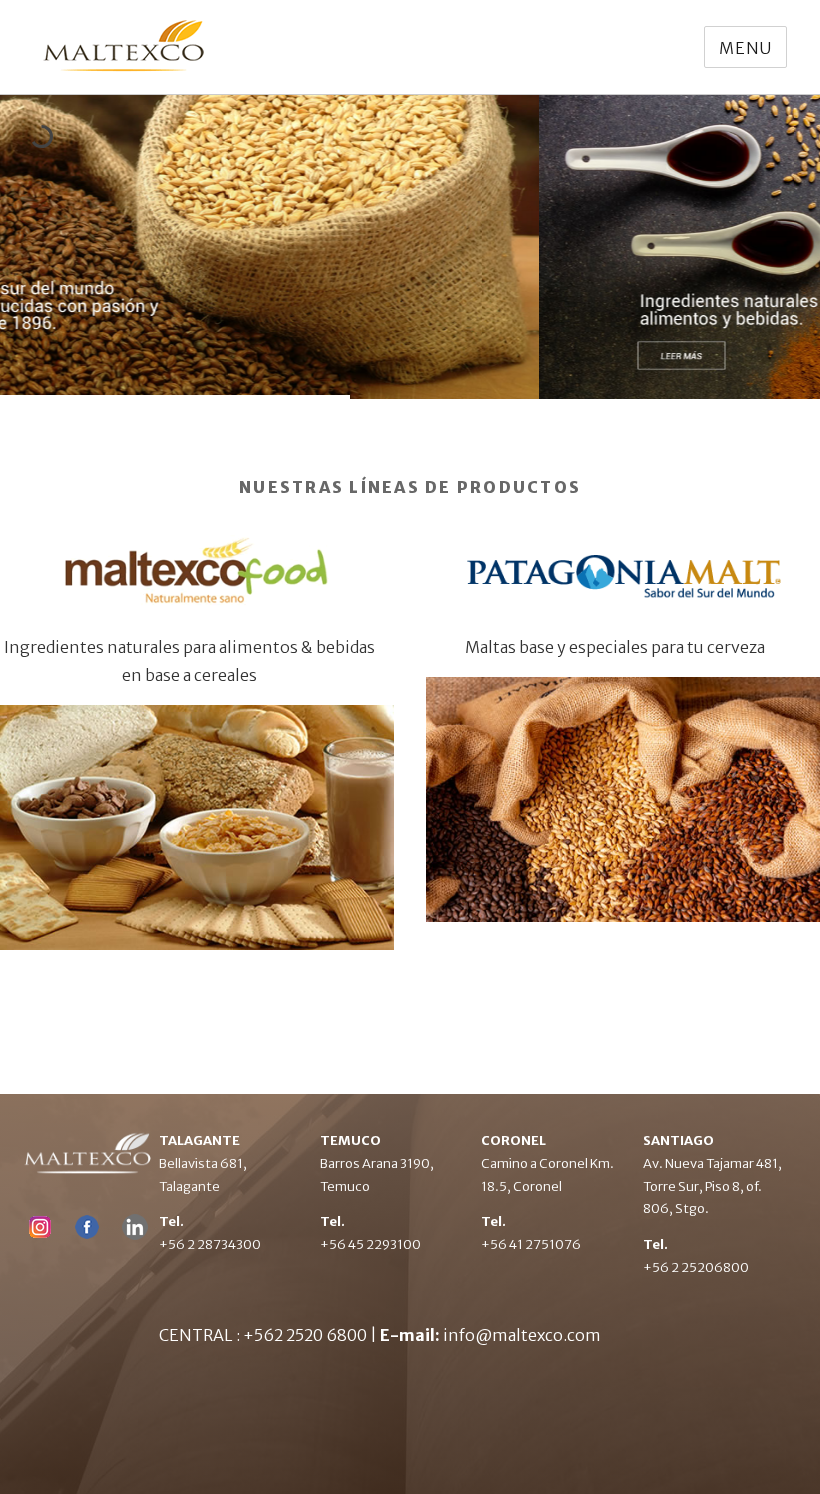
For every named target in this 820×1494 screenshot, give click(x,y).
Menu (745, 48)
